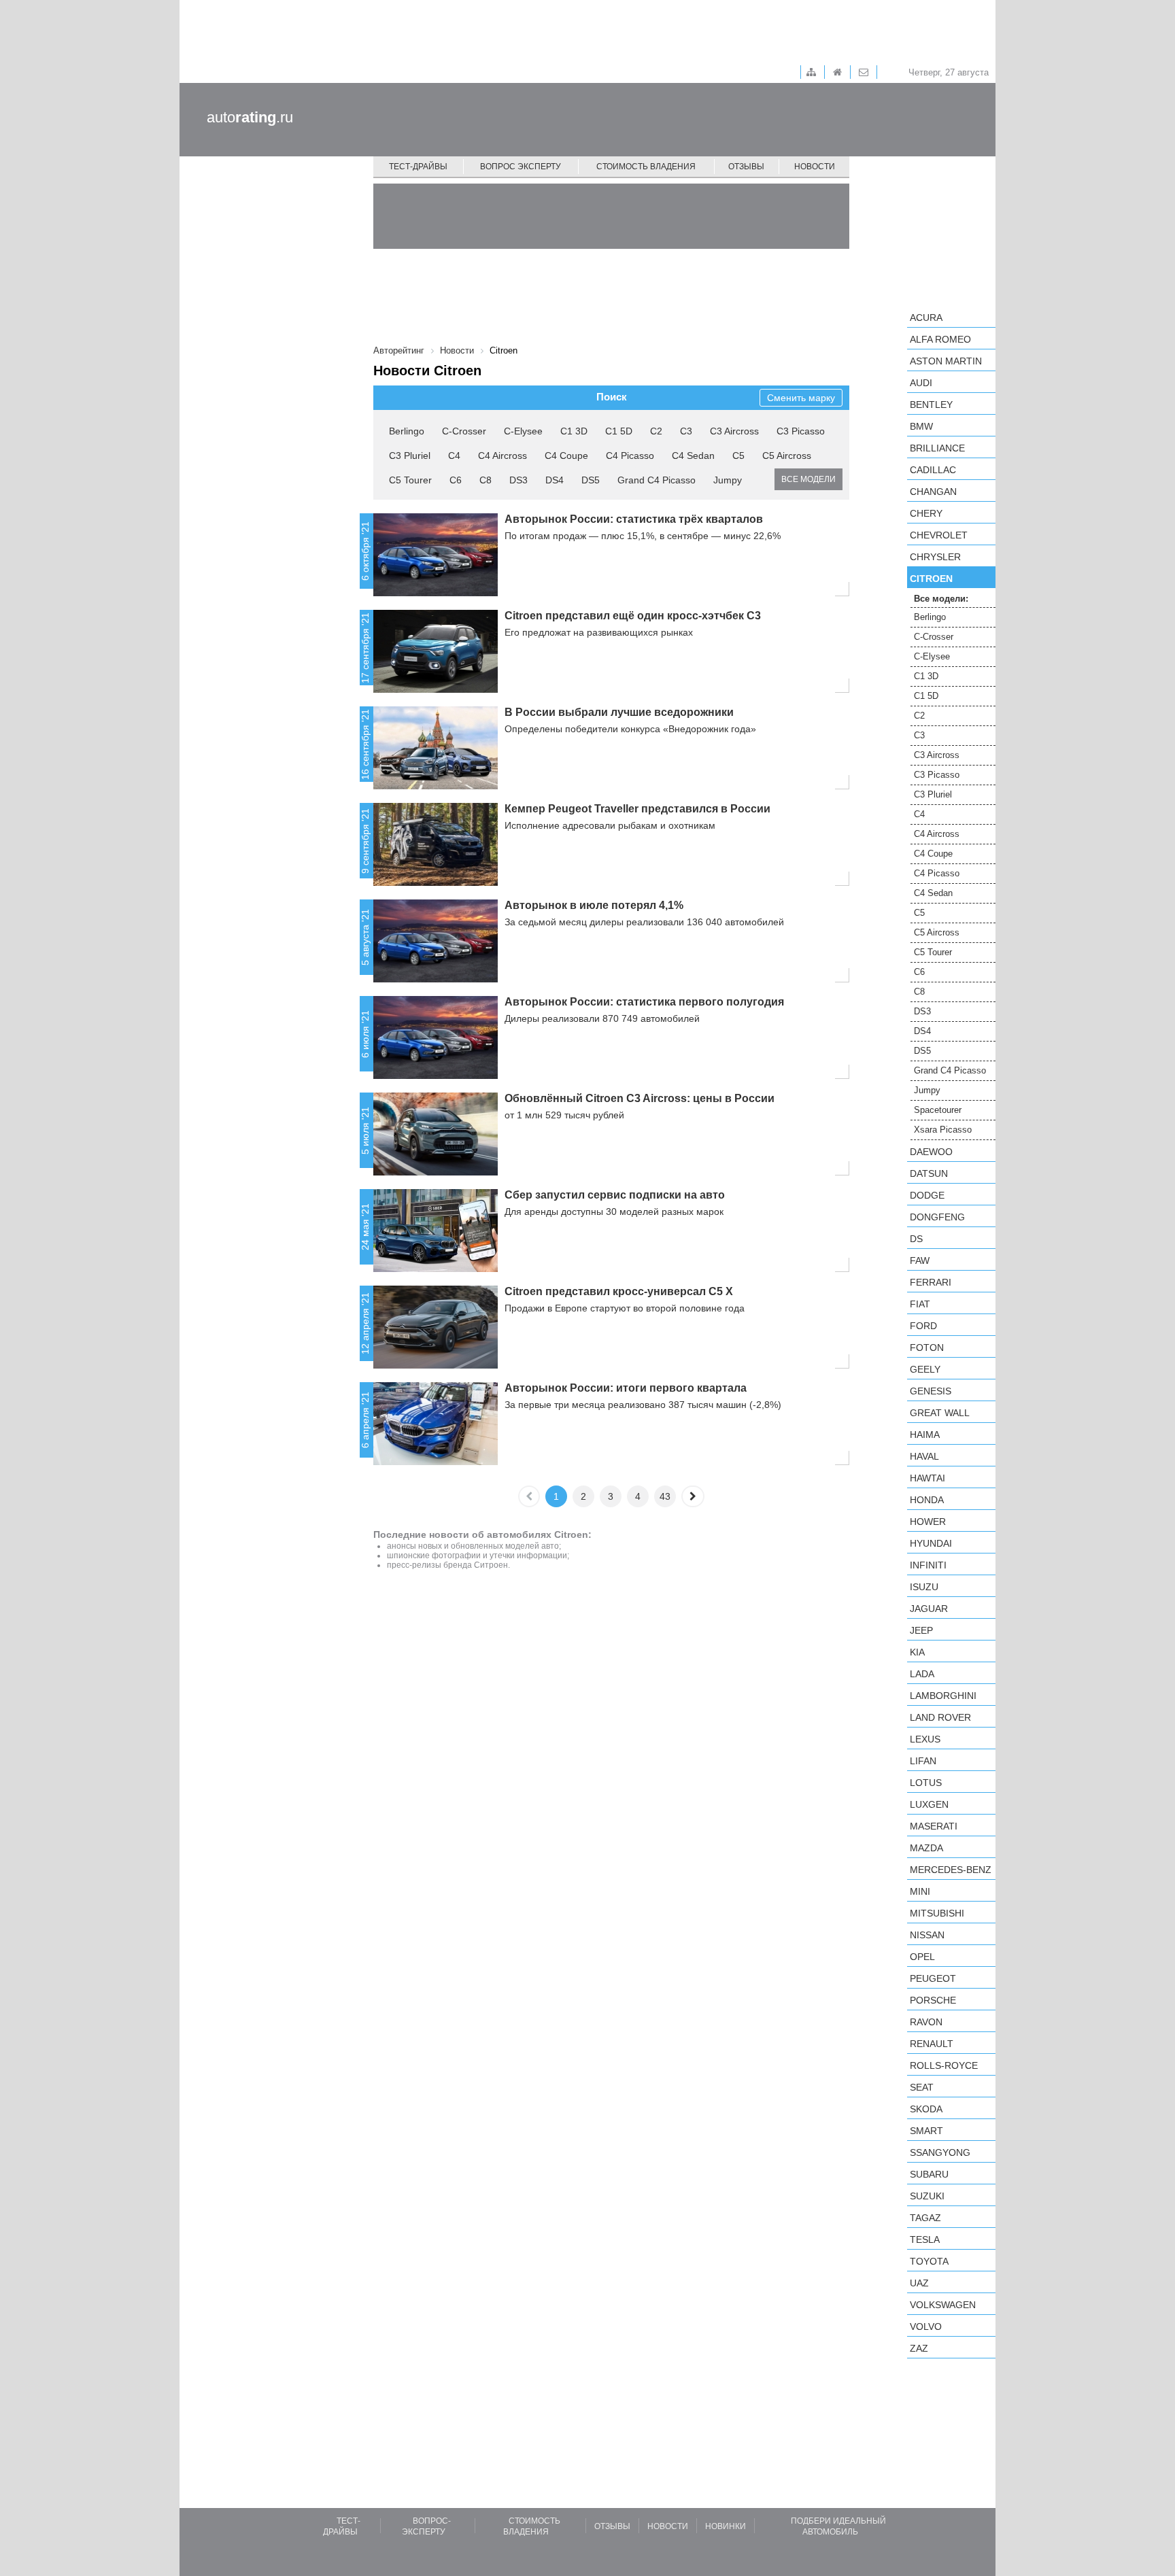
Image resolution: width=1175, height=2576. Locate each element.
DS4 (555, 480)
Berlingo (407, 431)
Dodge (927, 1195)
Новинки (726, 2526)
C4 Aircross (503, 456)
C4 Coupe (566, 456)
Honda (927, 1500)
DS (916, 1239)
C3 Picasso (801, 431)
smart (926, 2131)
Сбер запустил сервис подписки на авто (615, 1195)
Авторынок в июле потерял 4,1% (594, 905)
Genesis (931, 1391)
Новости (815, 167)
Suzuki (927, 2196)
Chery (926, 513)
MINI (920, 1891)
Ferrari (931, 1282)
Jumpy (728, 480)
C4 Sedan (693, 456)
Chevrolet (939, 535)
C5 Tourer (410, 480)
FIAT (920, 1304)
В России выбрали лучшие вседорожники (619, 712)
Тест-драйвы (418, 167)
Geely (925, 1369)
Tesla (925, 2239)
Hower (928, 1522)
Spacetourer (938, 1110)
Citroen (931, 579)
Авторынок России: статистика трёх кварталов (634, 519)
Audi (921, 383)
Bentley (931, 405)
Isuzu (924, 1587)
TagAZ (925, 2218)
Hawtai (927, 1478)
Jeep (921, 1630)
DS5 (591, 480)
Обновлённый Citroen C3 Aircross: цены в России (640, 1098)
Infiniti (928, 1565)
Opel (922, 1957)
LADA (922, 1674)
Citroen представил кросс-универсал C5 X (619, 1291)
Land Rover (940, 1717)
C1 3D (574, 431)
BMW (921, 426)
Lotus (926, 1783)
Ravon (926, 2022)
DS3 (518, 480)
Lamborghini (943, 1696)
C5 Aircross (787, 456)
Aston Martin (946, 361)
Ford (923, 1326)
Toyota (929, 2261)
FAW (920, 1260)
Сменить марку (801, 398)
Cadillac (933, 470)
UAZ (919, 2283)
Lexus (925, 1739)
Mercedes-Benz (951, 1870)
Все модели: (941, 599)
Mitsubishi (937, 1913)
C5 (738, 456)
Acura (926, 317)
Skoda (926, 2109)
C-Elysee (523, 431)
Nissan (927, 1935)
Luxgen (929, 1804)
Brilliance (937, 448)
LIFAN (923, 1761)
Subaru (929, 2174)
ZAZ (919, 2348)
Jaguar (929, 1609)
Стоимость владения (646, 167)
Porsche (933, 2000)
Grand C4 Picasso (657, 480)
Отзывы (746, 167)
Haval (924, 1456)
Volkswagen (943, 2305)
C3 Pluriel (410, 456)
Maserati (934, 1826)
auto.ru (250, 117)
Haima (925, 1435)
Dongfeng (937, 1217)
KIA (917, 1652)
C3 (686, 431)
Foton (927, 1347)
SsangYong (940, 2152)
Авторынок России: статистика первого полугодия (644, 1002)
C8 (486, 480)
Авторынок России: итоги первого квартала (626, 1388)
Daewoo (931, 1152)
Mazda (926, 1848)
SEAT (922, 2087)
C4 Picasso (630, 456)
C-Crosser (464, 431)
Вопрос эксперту (521, 167)
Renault (932, 2044)
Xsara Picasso (943, 1130)
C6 (456, 480)
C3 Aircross (734, 431)
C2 (656, 431)
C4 (454, 456)
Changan (933, 492)
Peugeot (933, 1978)
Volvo (926, 2326)
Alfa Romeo (940, 339)
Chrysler (935, 557)
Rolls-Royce (944, 2065)
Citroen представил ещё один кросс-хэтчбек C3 (633, 616)
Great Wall (940, 1413)
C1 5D (619, 431)
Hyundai (931, 1543)
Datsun (929, 1173)
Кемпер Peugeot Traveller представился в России (637, 809)
